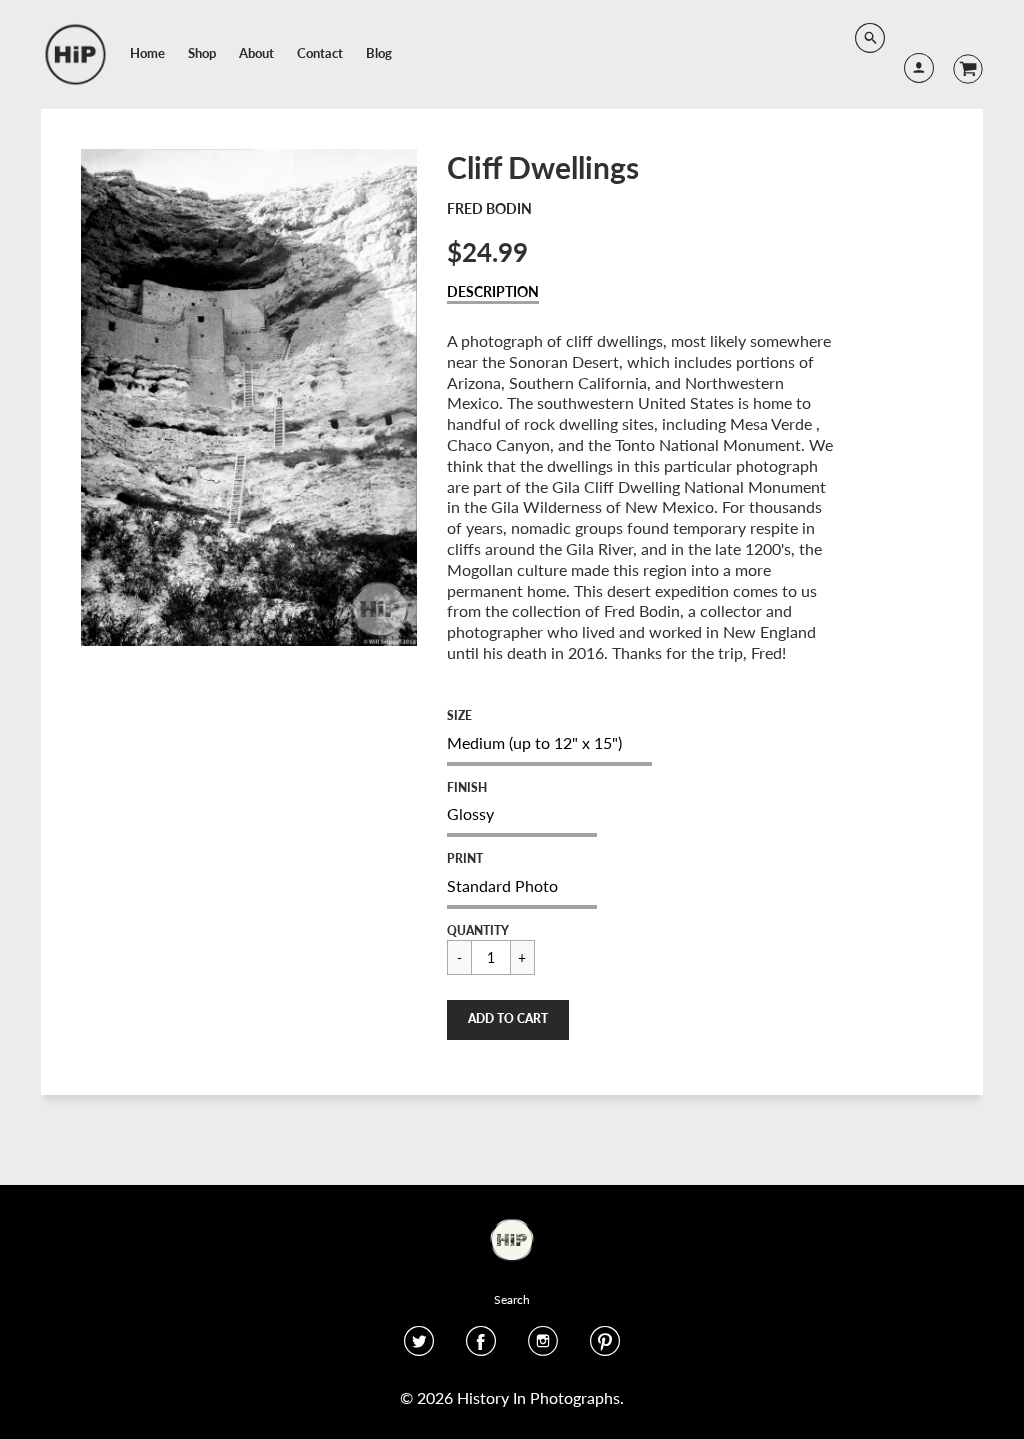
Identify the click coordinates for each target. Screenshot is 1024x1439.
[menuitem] (147, 53)
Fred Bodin (489, 208)
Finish (467, 787)
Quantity (478, 930)
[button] (508, 1020)
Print (465, 858)
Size (459, 715)
